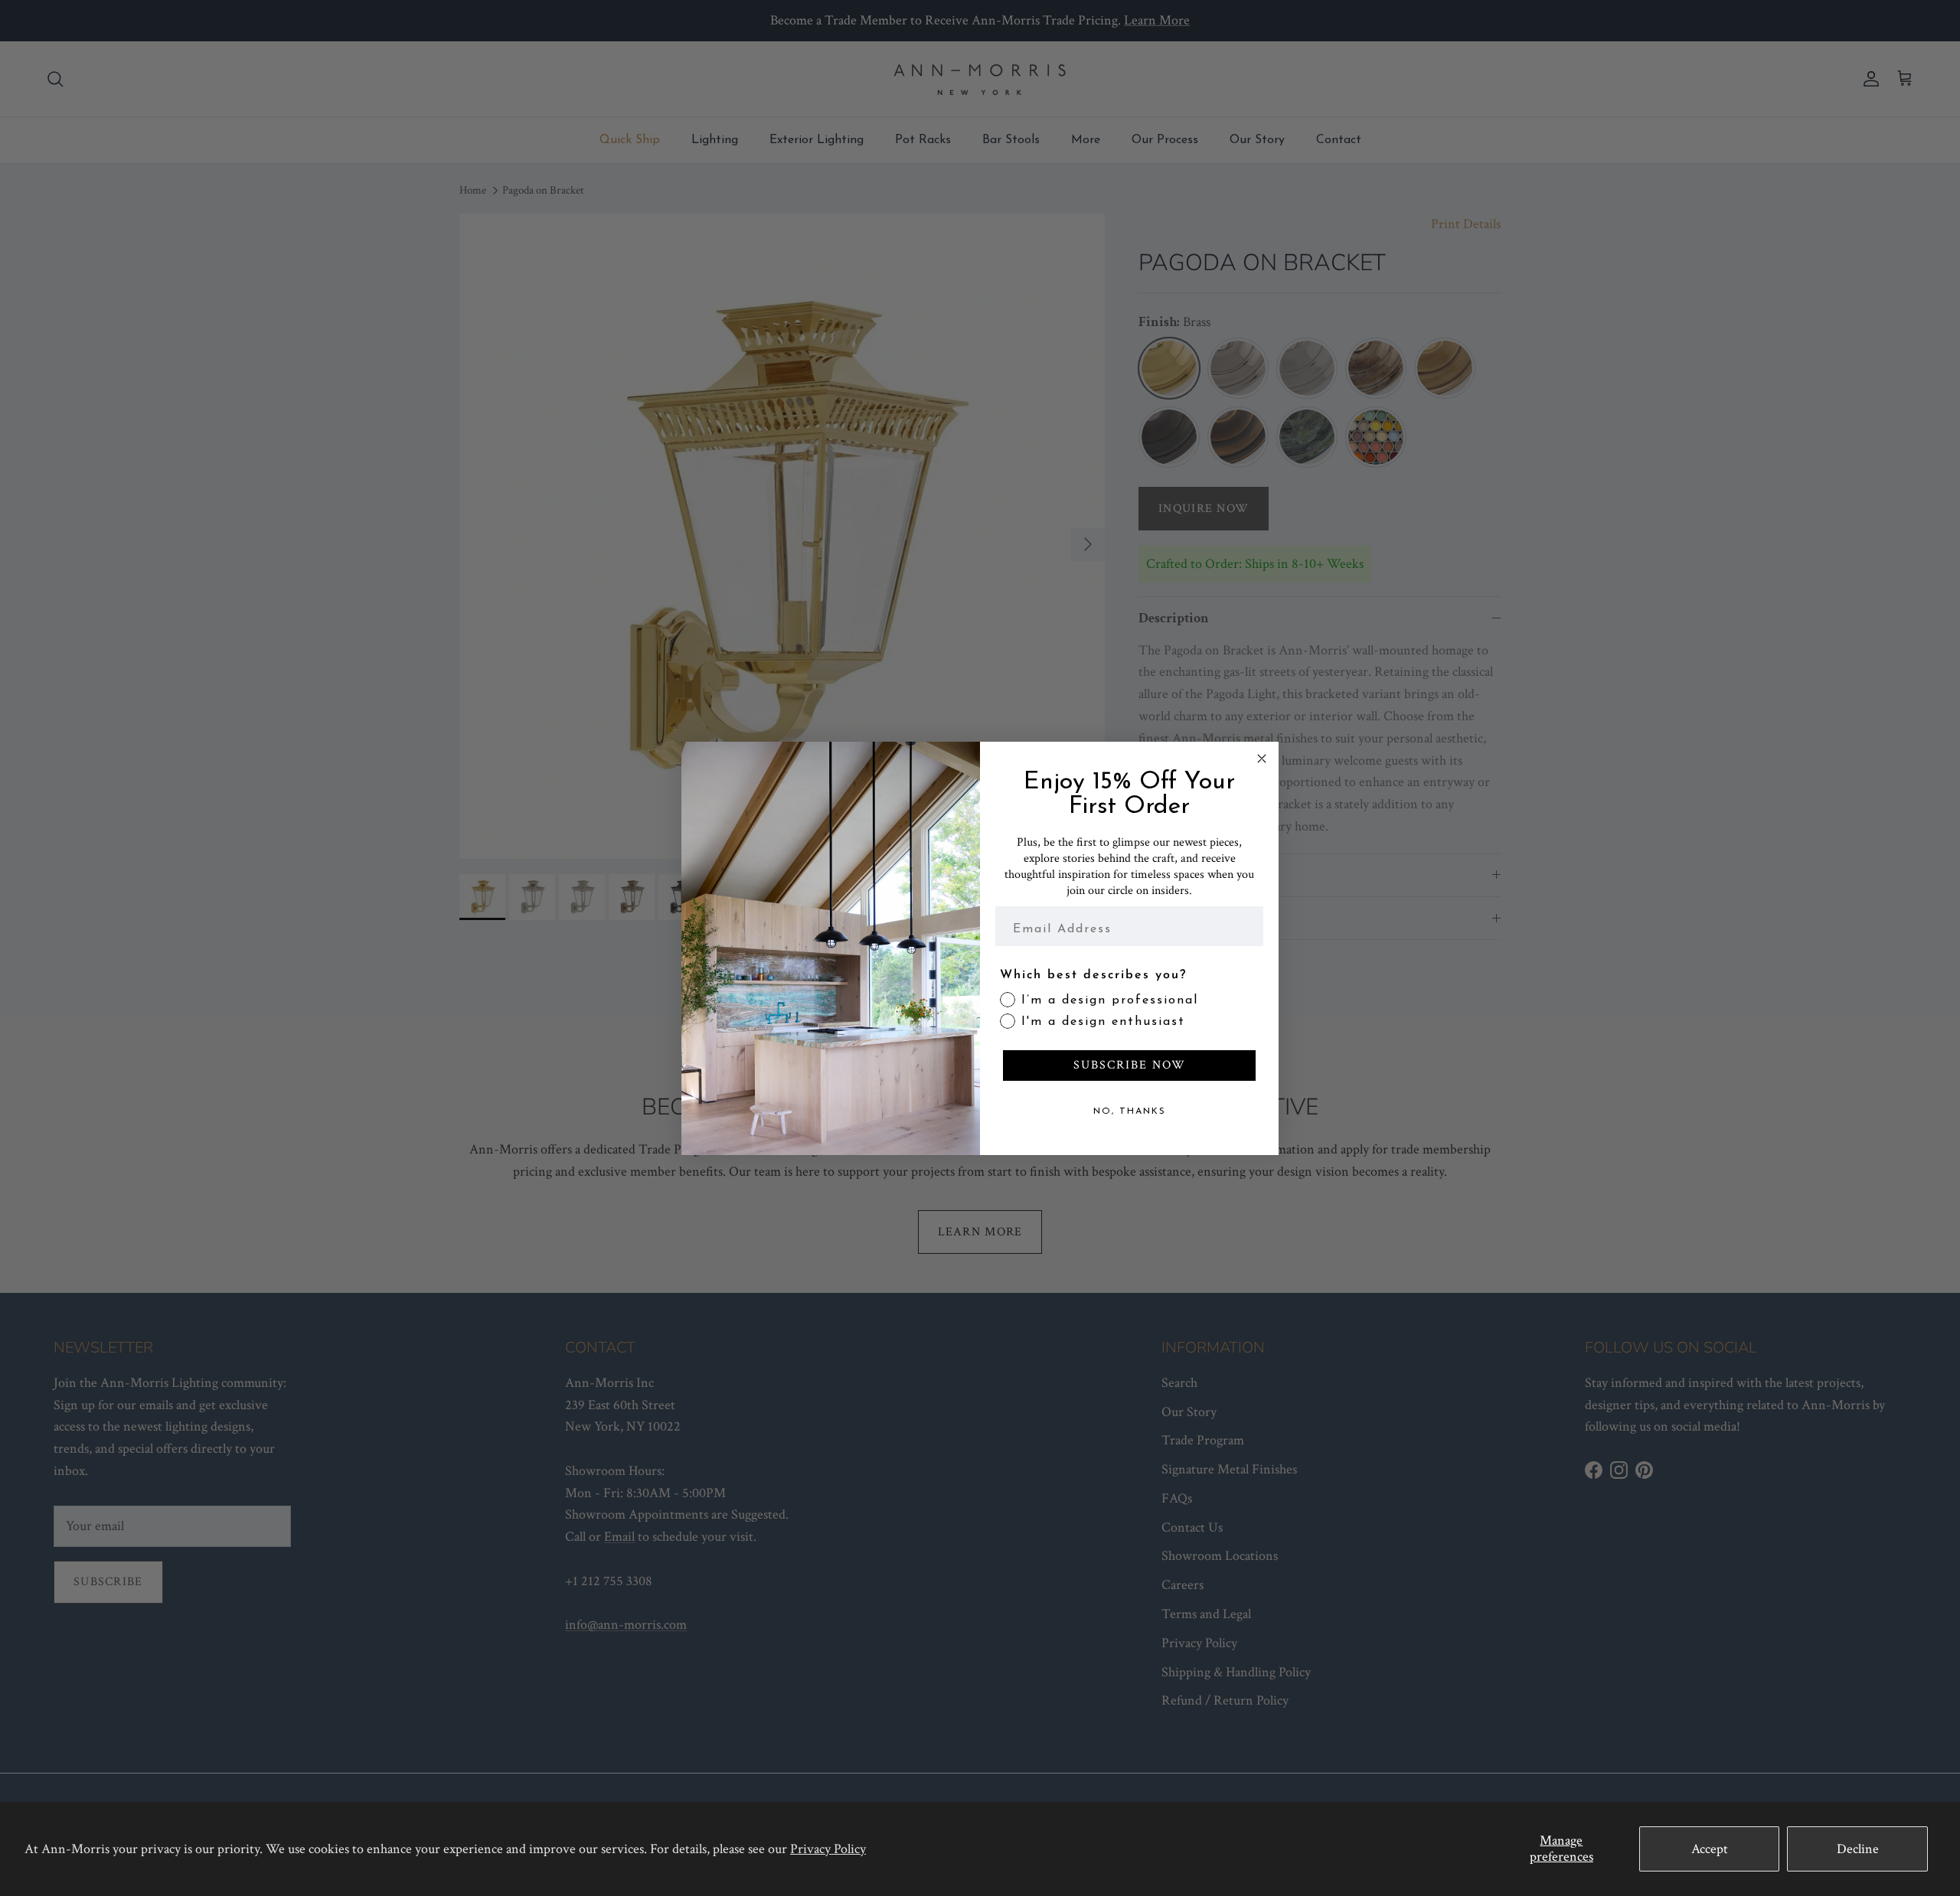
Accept (1710, 1849)
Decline (1858, 1849)
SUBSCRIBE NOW (1130, 1065)
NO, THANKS (1130, 1111)
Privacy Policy (828, 1849)
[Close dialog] (1262, 759)
